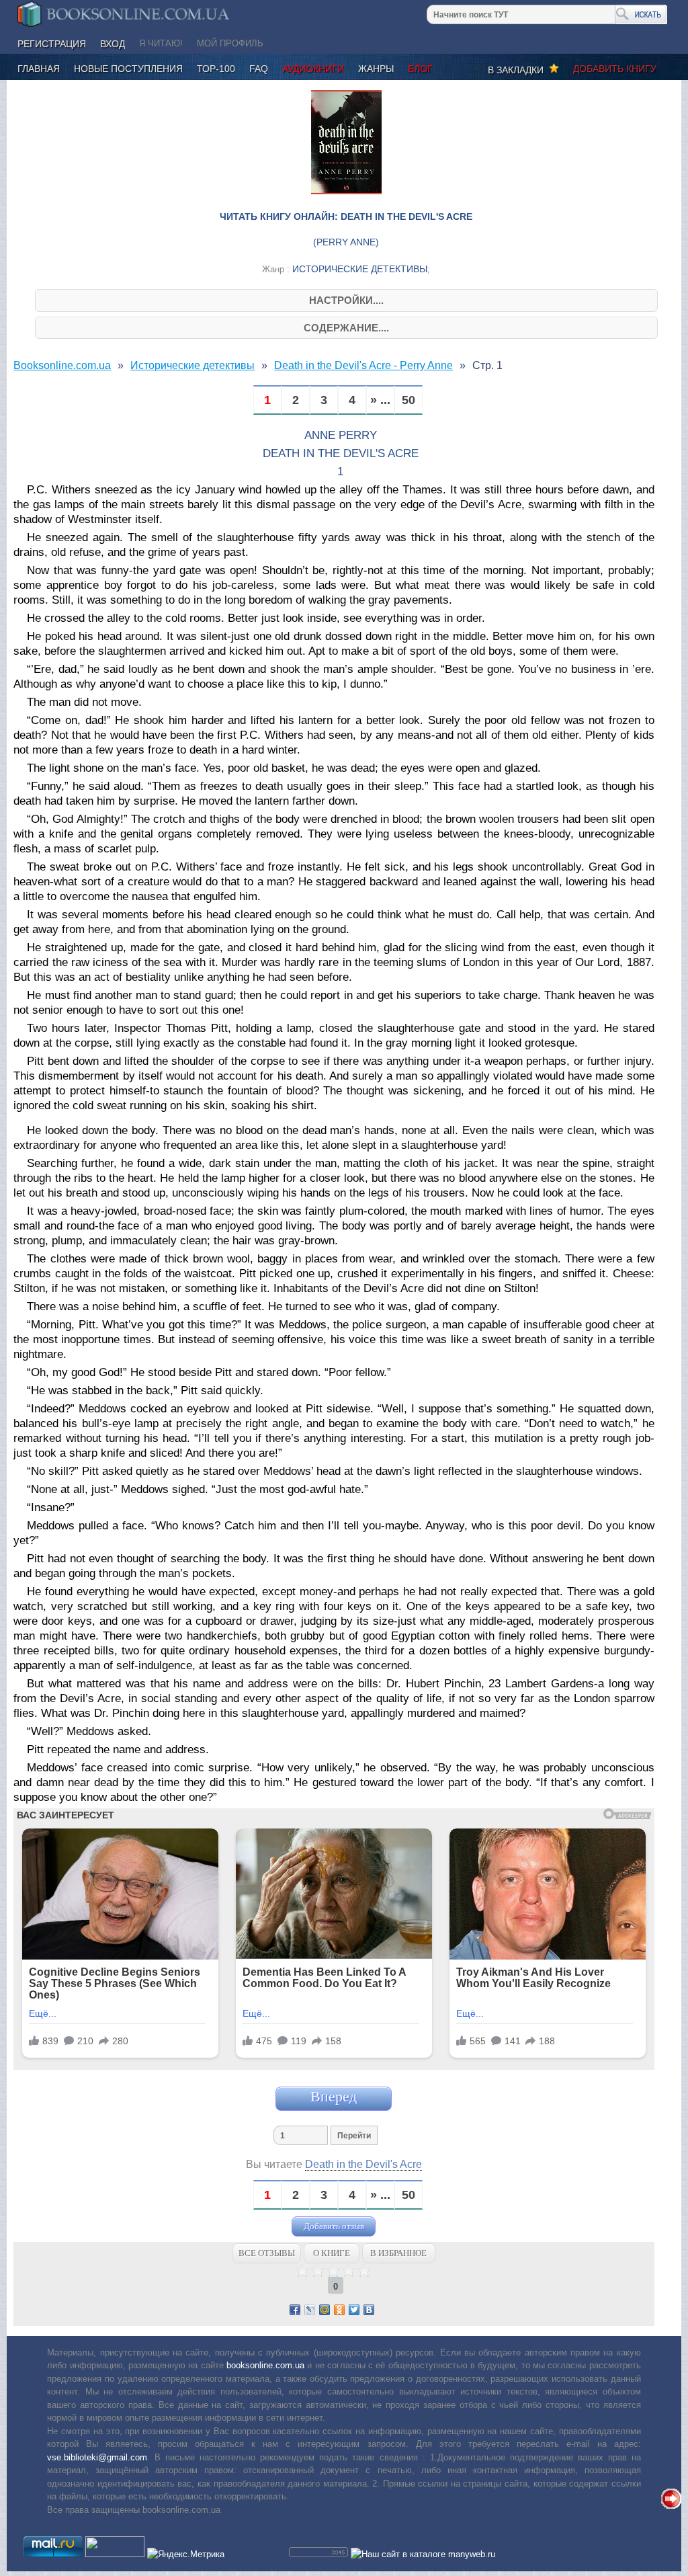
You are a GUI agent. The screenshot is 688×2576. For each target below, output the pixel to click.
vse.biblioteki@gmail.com (97, 2457)
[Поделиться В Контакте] (369, 2310)
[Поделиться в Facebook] (295, 2310)
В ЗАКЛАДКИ (518, 70)
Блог (420, 69)
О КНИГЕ (332, 2253)
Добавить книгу (615, 69)
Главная (39, 69)
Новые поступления (128, 69)
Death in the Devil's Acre (363, 2164)
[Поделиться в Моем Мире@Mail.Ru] (325, 2310)
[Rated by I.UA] (115, 2554)
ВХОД (113, 44)
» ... (380, 400)
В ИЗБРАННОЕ (398, 2253)
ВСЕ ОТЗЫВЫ (267, 2253)
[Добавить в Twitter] (354, 2310)
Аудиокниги (313, 69)
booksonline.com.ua (265, 2365)
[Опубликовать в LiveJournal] (310, 2310)
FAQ (259, 69)
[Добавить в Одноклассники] (339, 2310)
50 (408, 400)
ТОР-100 (216, 69)
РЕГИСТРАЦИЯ (52, 44)
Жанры (376, 69)
